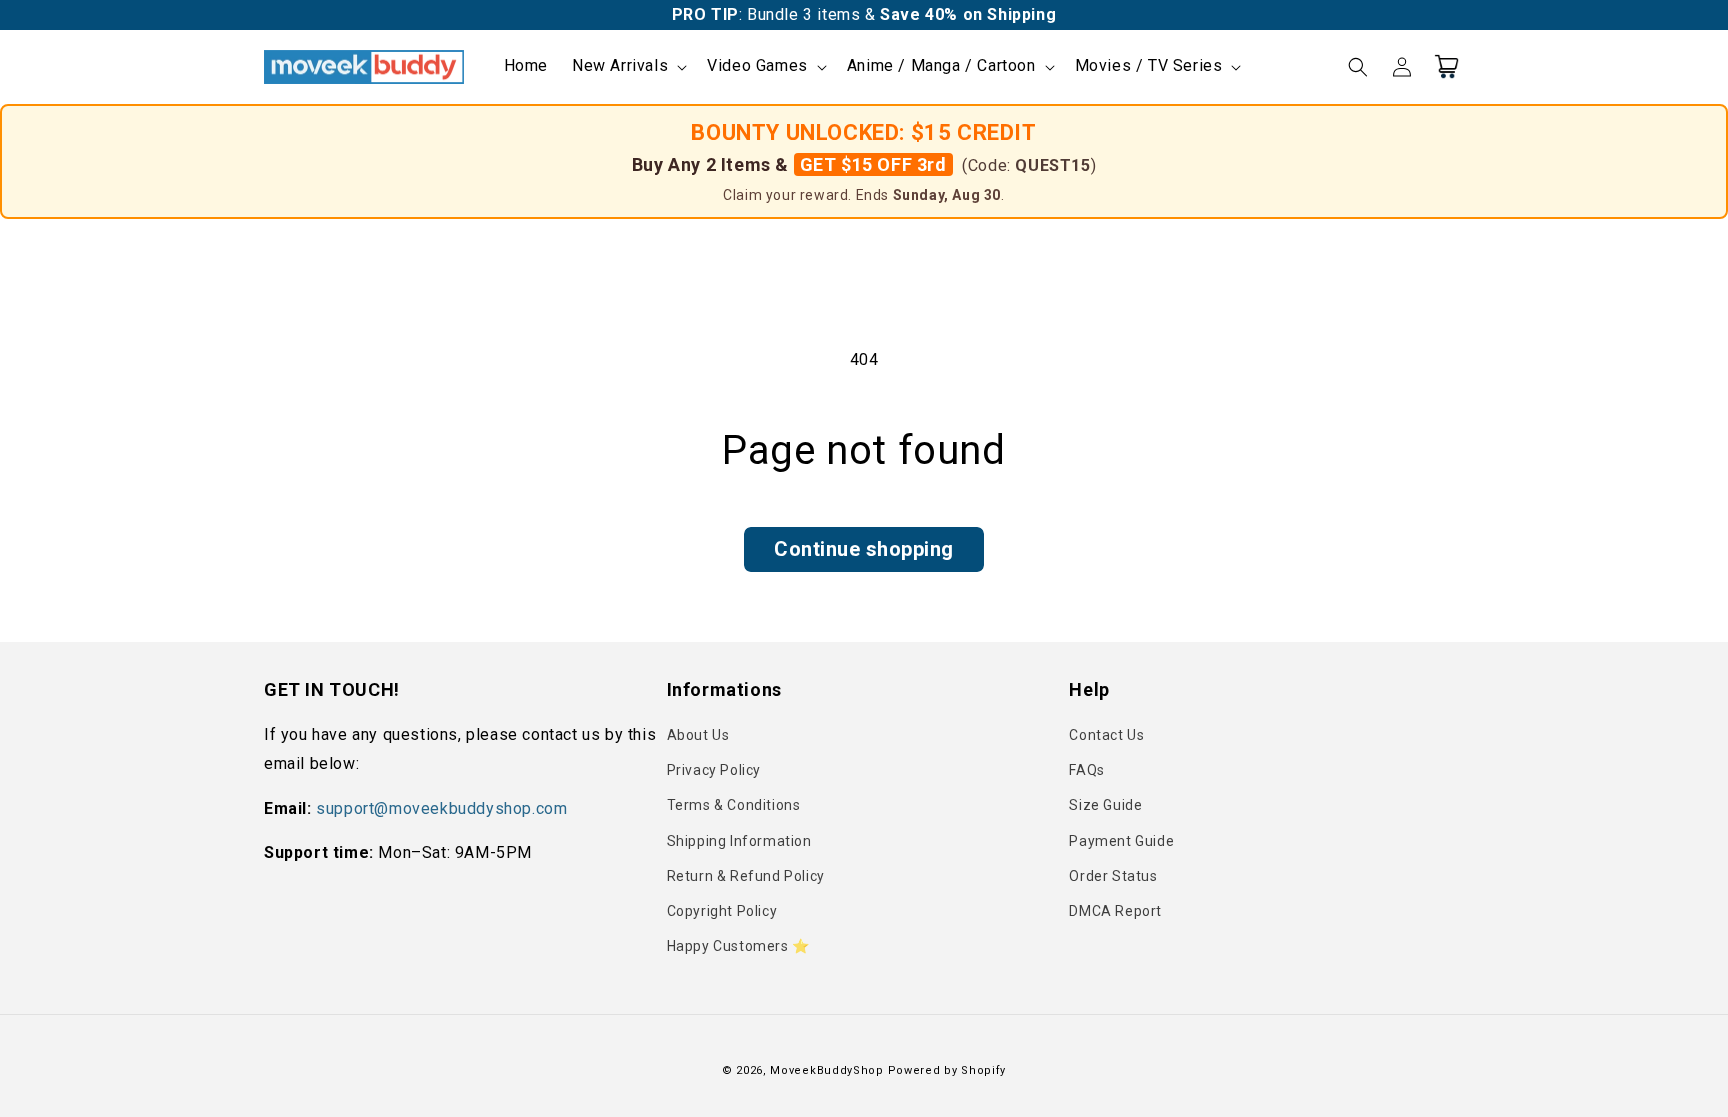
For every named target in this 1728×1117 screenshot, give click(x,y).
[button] (627, 66)
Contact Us (1106, 735)
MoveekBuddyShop (827, 1070)
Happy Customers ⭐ (738, 946)
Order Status (1113, 876)
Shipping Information (739, 841)
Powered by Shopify (947, 1070)
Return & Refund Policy (746, 876)
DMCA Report (1115, 911)
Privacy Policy (714, 770)
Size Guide (1105, 805)
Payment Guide (1121, 841)
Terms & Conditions (734, 805)
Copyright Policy (722, 911)
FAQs (1086, 770)
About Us (698, 735)
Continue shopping (864, 549)
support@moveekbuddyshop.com (441, 808)
